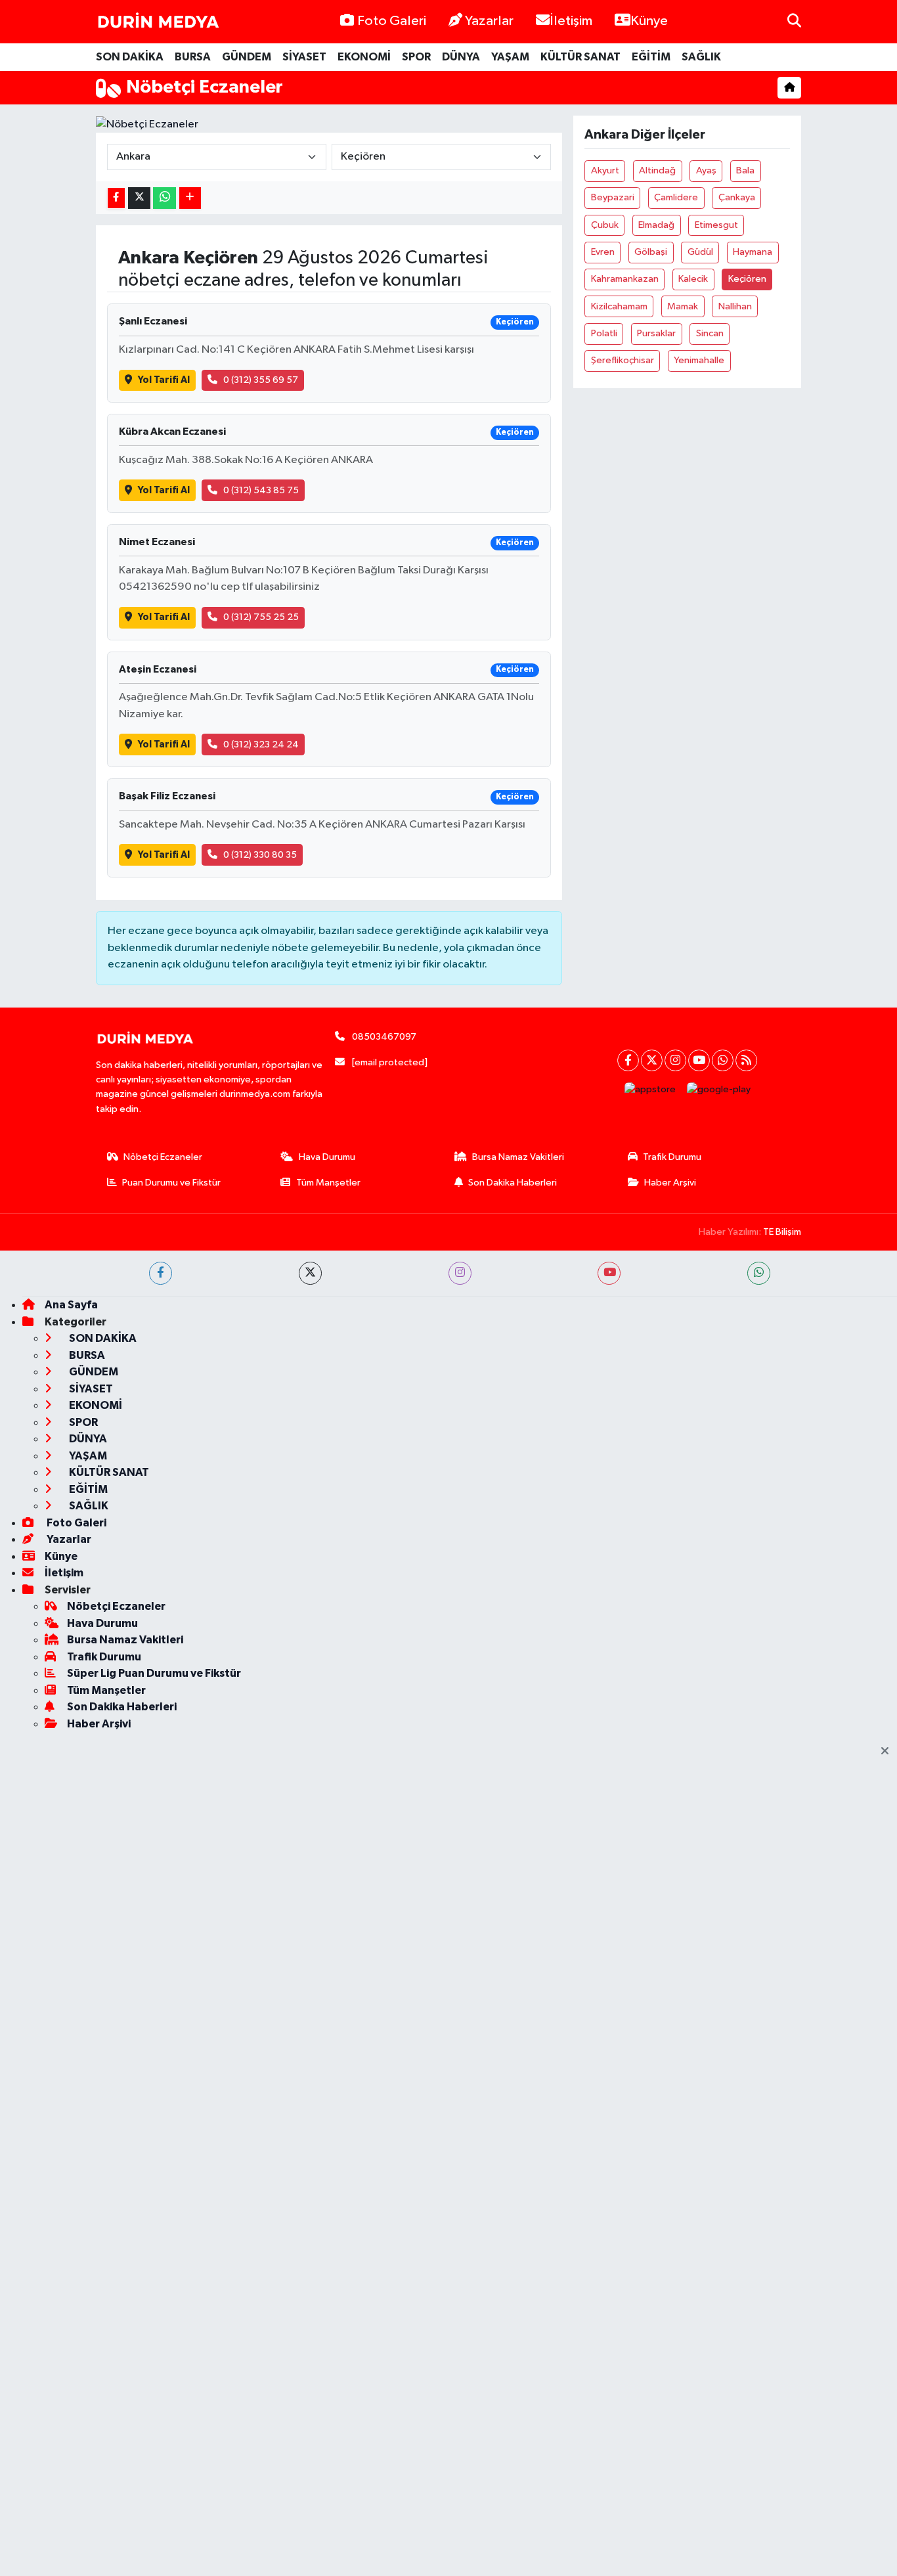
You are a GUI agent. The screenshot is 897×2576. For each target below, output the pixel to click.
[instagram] (460, 1273)
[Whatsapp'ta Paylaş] (164, 198)
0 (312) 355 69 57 (261, 380)
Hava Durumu (327, 1157)
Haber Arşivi (670, 1183)
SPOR (416, 57)
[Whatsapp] (723, 1060)
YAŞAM (510, 57)
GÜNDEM (247, 57)
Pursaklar (656, 333)
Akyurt (605, 170)
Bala (745, 170)
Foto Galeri (392, 21)
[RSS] (746, 1060)
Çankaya (737, 197)
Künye (649, 21)
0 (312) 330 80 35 (260, 855)
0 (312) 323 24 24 (261, 744)
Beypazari (613, 197)
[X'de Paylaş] (139, 198)
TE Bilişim (782, 1232)
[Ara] (794, 21)
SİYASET (304, 57)
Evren (603, 252)
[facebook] (161, 1273)
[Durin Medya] (158, 22)
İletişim (571, 21)
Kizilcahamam (619, 306)
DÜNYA (461, 57)
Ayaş (706, 170)
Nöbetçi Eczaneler (163, 1157)
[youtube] (609, 1273)
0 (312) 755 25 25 (261, 617)
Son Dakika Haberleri (513, 1183)
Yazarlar (489, 21)
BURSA (193, 57)
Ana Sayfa (71, 1305)
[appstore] (650, 1090)
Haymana (753, 252)
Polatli (604, 333)
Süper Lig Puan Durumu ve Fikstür (154, 1673)
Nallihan (735, 306)
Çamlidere (676, 197)
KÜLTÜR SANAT (580, 57)
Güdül (700, 252)
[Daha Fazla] (190, 198)
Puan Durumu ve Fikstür (171, 1183)
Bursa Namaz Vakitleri (518, 1157)
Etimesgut (716, 225)
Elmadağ (656, 225)
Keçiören (747, 279)
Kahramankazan (625, 279)
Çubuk (605, 225)
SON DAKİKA (130, 57)
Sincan (710, 333)
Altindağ (657, 170)
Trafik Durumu (672, 1157)
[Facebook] (628, 1060)
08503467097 (384, 1037)
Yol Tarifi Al (164, 380)
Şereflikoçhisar (623, 360)
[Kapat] (889, 1752)
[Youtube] (699, 1060)
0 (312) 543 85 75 (261, 490)
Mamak (683, 306)
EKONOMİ (364, 57)
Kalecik (693, 279)
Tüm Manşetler (328, 1183)
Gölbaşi (651, 252)
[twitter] (310, 1273)
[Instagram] (675, 1060)
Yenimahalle (699, 360)
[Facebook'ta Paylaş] (116, 198)
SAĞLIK (701, 57)
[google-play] (719, 1090)
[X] (652, 1060)
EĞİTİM (651, 57)
